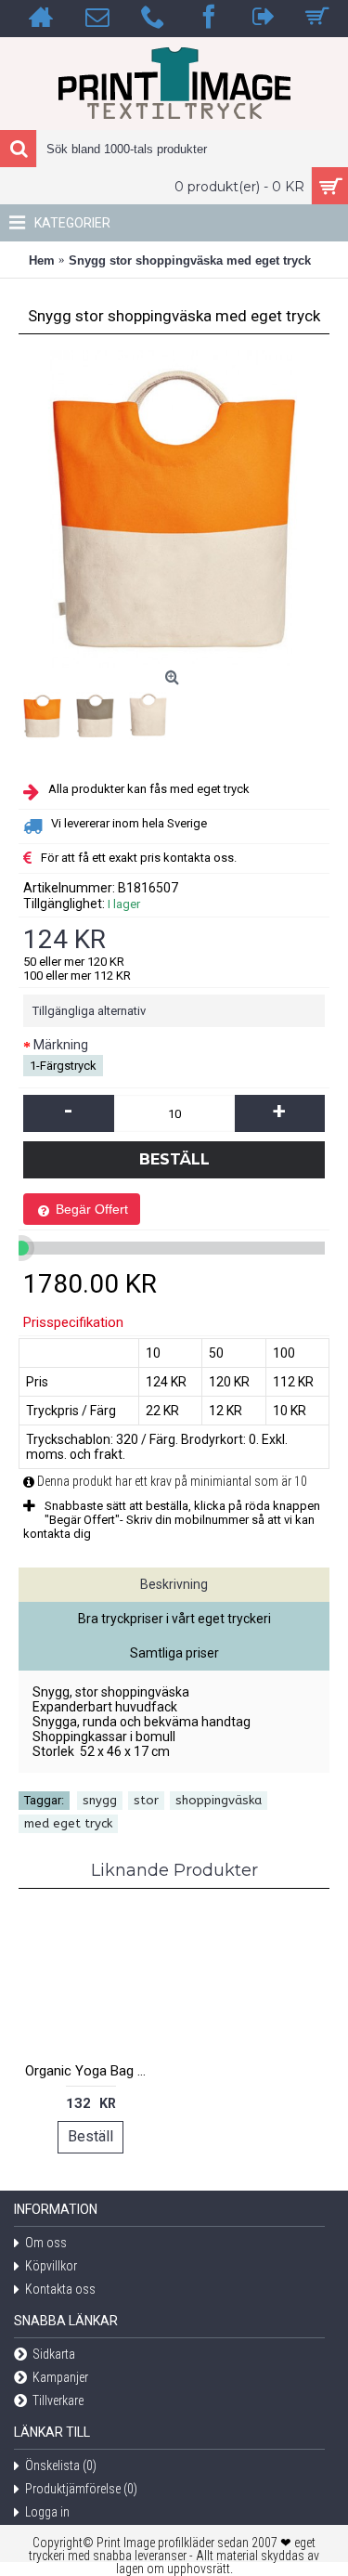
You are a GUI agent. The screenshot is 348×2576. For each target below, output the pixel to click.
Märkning (61, 1045)
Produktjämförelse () (81, 2489)
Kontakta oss (60, 2289)
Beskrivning (174, 1584)
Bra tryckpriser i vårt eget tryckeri (174, 1619)
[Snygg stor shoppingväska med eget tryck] (45, 713)
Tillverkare (58, 2400)
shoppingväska (219, 1800)
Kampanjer (60, 2377)
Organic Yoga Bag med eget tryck (94, 2071)
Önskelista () (61, 2465)
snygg (100, 1800)
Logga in (47, 2512)
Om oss (46, 2243)
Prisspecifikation (73, 1322)
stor (146, 1800)
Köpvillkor (51, 2266)
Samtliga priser (174, 1653)
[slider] (21, 1248)
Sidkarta (54, 2354)
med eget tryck (68, 1823)
